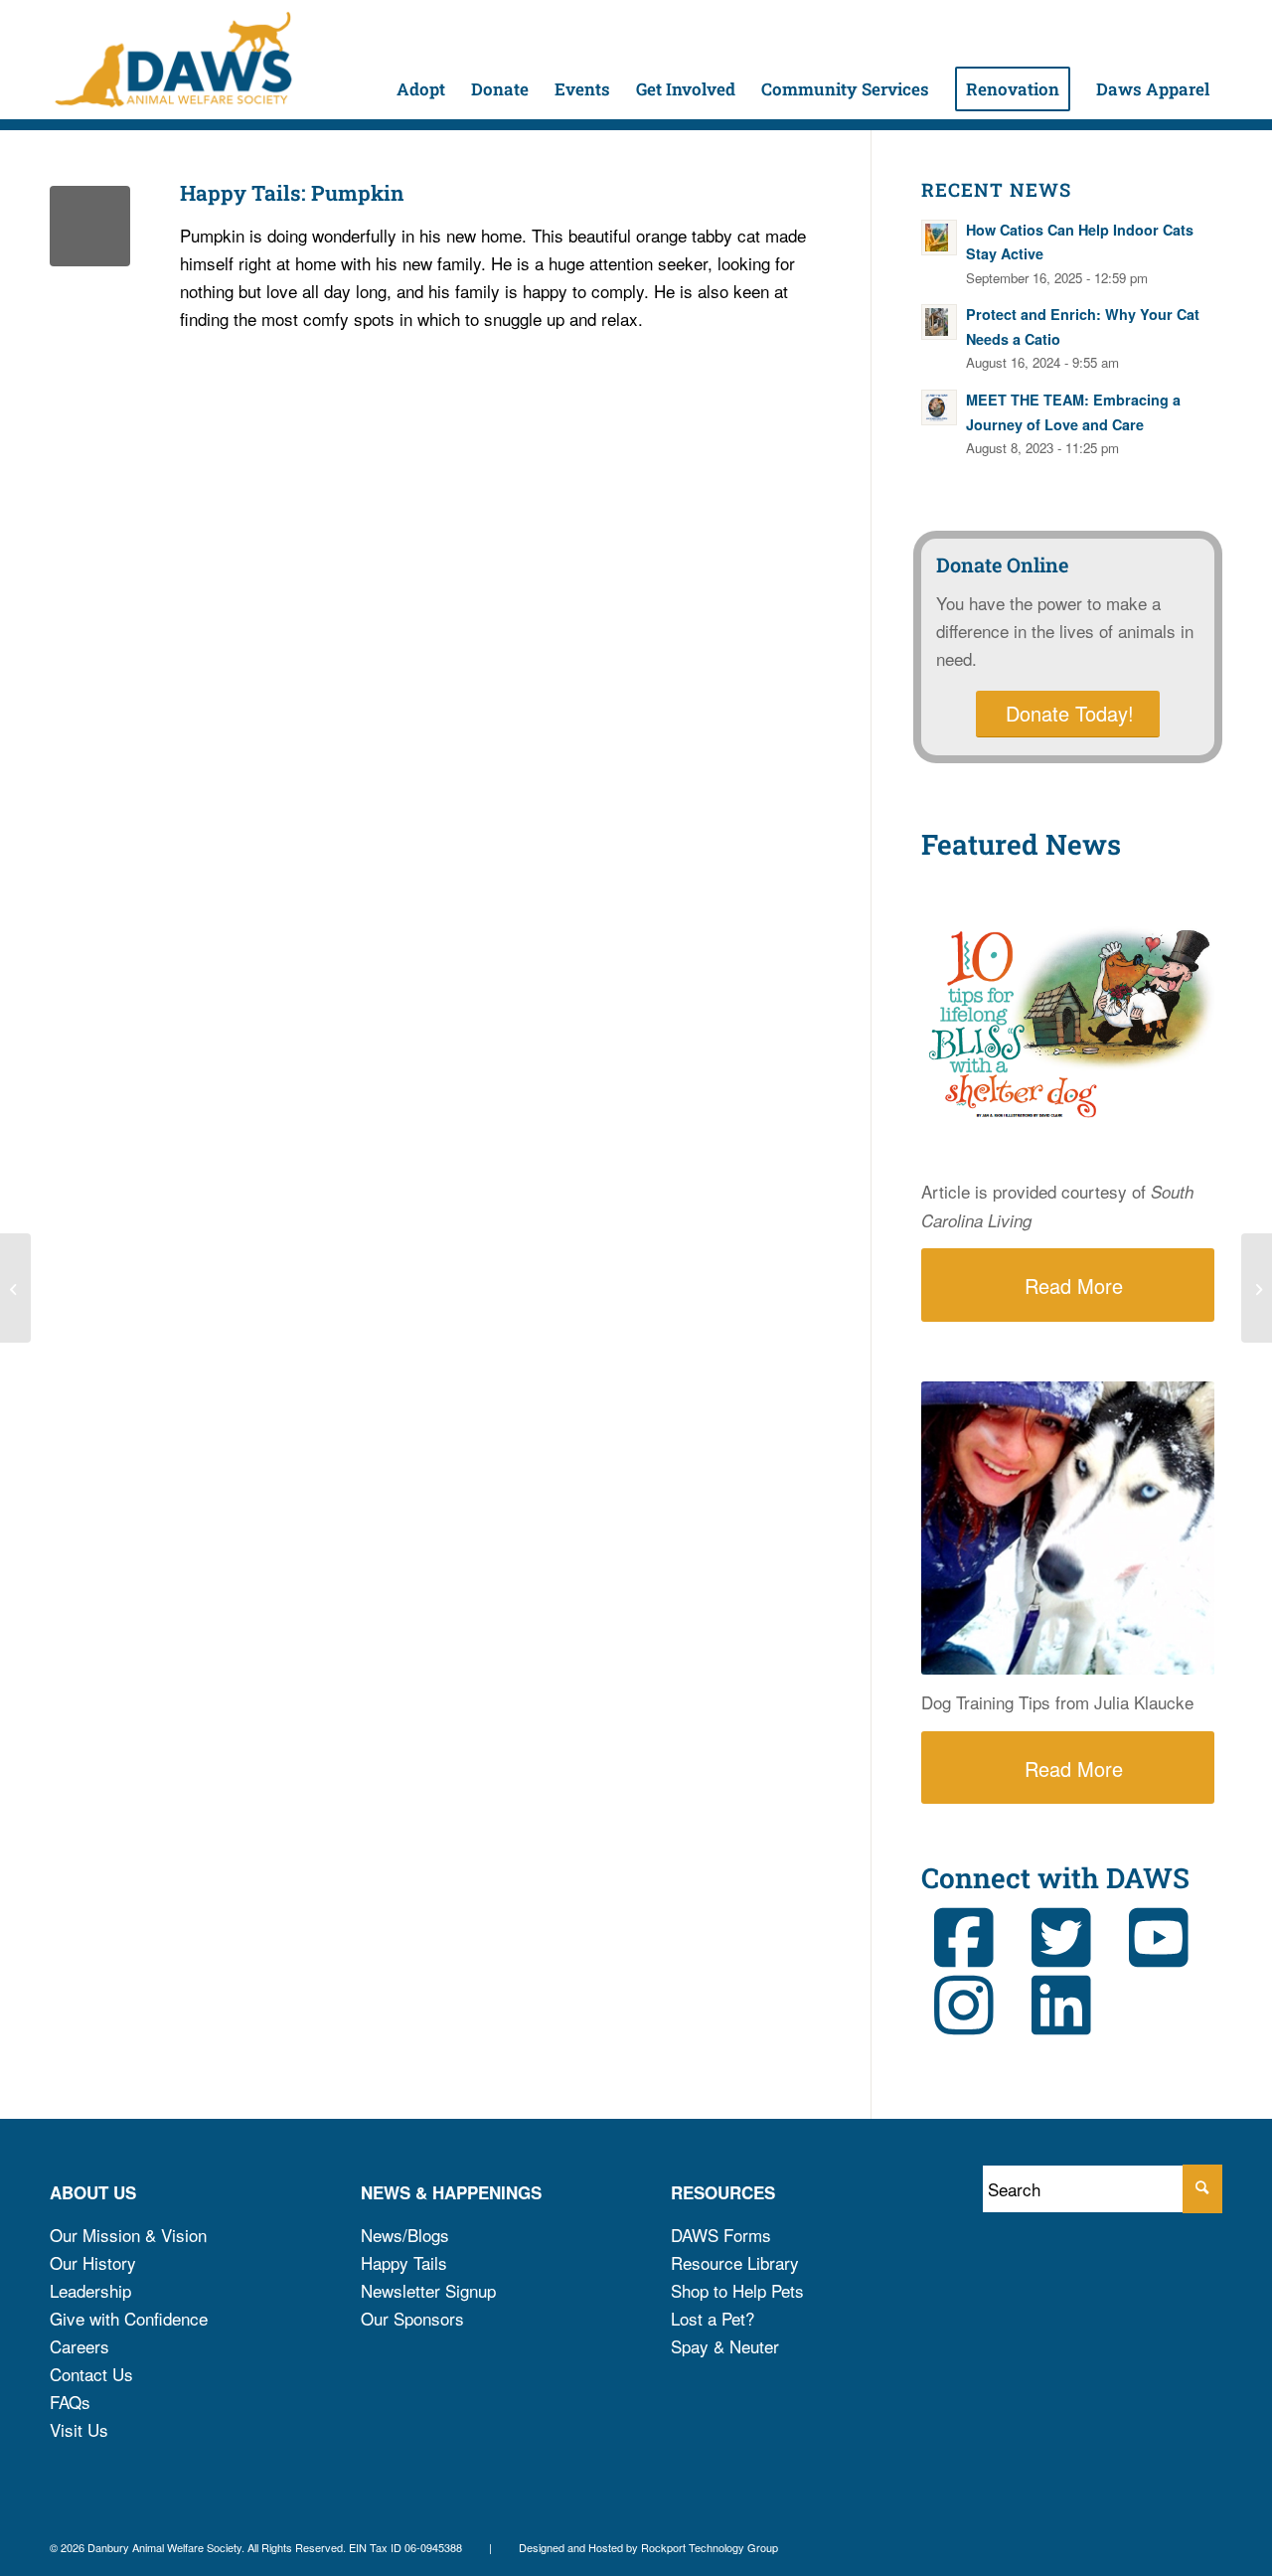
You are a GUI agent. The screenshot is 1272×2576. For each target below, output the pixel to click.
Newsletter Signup (428, 2290)
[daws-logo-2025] (173, 60)
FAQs (70, 2402)
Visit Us (79, 2429)
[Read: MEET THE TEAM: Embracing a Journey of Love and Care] (939, 407)
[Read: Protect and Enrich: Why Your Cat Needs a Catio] (939, 322)
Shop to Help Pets (737, 2290)
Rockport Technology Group (710, 2547)
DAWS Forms (721, 2235)
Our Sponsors (412, 2318)
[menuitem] (421, 60)
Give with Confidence (129, 2318)
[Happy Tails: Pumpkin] (90, 226)
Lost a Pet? (713, 2318)
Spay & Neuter (725, 2346)
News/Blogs (405, 2235)
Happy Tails (404, 2262)
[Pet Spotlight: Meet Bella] (1257, 1288)
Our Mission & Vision (128, 2235)
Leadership (90, 2290)
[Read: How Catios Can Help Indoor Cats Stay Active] (939, 238)
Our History (93, 2262)
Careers (79, 2346)
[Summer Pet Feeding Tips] (15, 1288)
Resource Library (735, 2262)
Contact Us (91, 2374)
